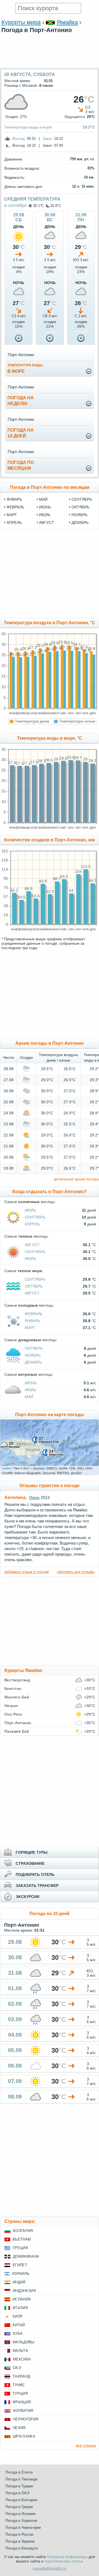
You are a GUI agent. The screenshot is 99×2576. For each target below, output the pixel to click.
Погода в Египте (19, 2472)
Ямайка (67, 22)
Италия (20, 2308)
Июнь (31, 1383)
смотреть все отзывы (76, 1572)
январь (14, 499)
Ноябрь (33, 1355)
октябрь (80, 507)
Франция (22, 2402)
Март (30, 1328)
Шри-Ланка (24, 2436)
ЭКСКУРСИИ (28, 1897)
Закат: (48, 139)
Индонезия (24, 2291)
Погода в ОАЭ (17, 2493)
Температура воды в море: (28, 127)
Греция (20, 2248)
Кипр (18, 2316)
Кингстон (13, 1689)
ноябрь (79, 515)
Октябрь (34, 1286)
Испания (22, 2299)
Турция (20, 2393)
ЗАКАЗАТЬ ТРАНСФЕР (37, 1886)
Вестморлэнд (17, 1680)
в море (25, 368)
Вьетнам (22, 2239)
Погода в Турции (19, 2486)
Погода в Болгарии (21, 2500)
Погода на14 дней (21, 433)
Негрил (11, 1706)
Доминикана (26, 2256)
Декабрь (33, 1362)
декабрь (80, 522)
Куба (18, 2334)
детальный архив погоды (76, 1179)
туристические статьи (64, 2561)
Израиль (21, 2274)
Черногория (26, 2419)
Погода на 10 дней (50, 1914)
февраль (15, 507)
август (46, 522)
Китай (19, 2325)
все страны (86, 2445)
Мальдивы (24, 2342)
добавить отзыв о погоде (27, 1572)
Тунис (19, 2385)
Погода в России (19, 2534)
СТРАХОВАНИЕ (30, 1863)
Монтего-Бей (17, 1697)
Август (32, 1245)
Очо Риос (13, 1714)
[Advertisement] (50, 65)
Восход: (19, 139)
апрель (14, 522)
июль (45, 515)
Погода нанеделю (21, 401)
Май (29, 1397)
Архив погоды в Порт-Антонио (50, 1043)
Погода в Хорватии (21, 2521)
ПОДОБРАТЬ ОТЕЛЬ (35, 1874)
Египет (20, 2265)
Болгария (23, 2231)
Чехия (19, 2428)
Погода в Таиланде (21, 2479)
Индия (19, 2282)
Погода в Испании (20, 2514)
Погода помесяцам (21, 465)
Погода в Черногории (23, 2528)
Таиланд (21, 2376)
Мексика (22, 2359)
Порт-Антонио (18, 1723)
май (43, 499)
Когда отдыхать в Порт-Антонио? (50, 1192)
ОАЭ (17, 2368)
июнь (45, 507)
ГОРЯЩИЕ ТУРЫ (32, 1852)
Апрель (32, 1224)
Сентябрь (35, 1217)
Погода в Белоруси (22, 2548)
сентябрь (82, 499)
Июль (30, 1210)
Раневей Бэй (17, 1731)
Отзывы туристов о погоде (50, 1486)
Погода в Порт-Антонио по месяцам (50, 487)
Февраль (34, 1314)
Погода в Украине (20, 2541)
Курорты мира (21, 22)
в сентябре (15, 205)
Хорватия (23, 2411)
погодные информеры (67, 2557)
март (12, 515)
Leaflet (6, 1468)
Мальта (20, 2351)
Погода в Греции (19, 2507)
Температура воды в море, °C (50, 738)
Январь (32, 1321)
